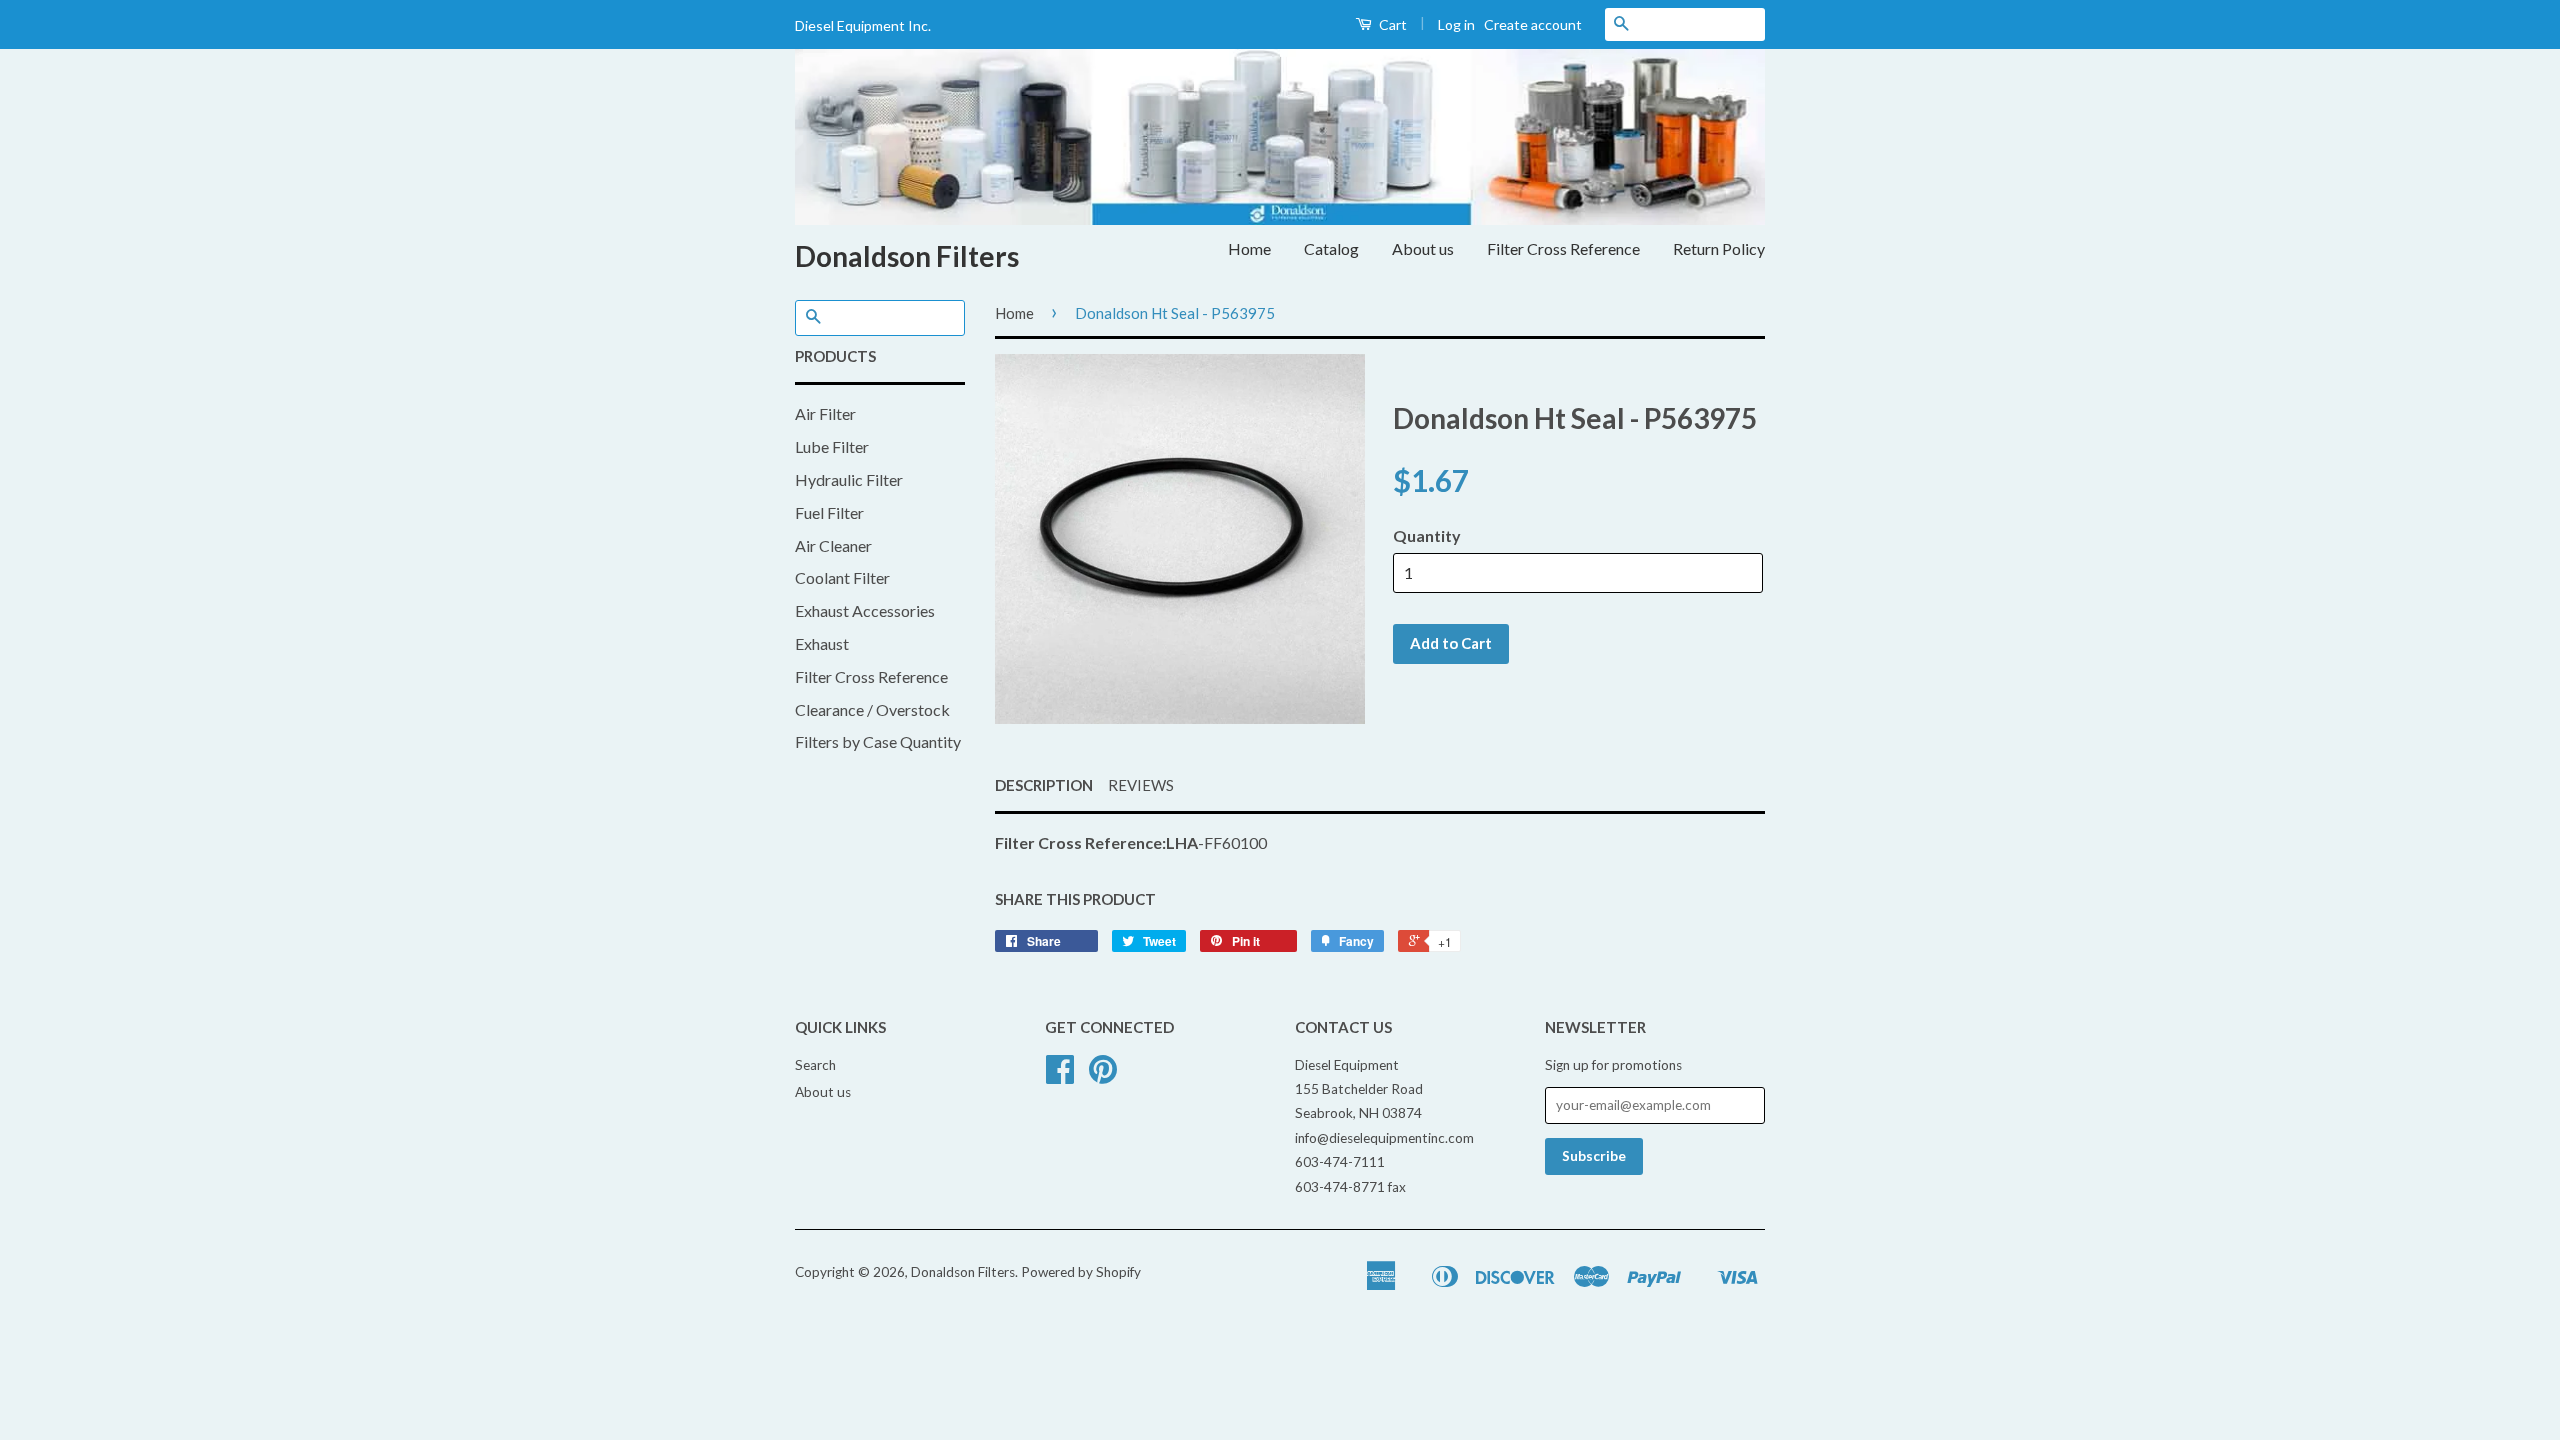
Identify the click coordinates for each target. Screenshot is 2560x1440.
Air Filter (825, 413)
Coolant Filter (842, 577)
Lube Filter (832, 446)
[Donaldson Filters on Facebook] (1060, 1076)
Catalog (1331, 248)
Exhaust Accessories (865, 610)
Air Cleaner (833, 545)
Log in (1456, 24)
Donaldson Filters (907, 256)
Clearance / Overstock (872, 709)
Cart (1391, 24)
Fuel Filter (829, 512)
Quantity (1427, 535)
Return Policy (1719, 248)
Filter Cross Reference (1563, 248)
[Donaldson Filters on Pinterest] (1103, 1076)
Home (1249, 248)
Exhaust (822, 643)
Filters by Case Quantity (878, 741)
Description (1044, 785)
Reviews (1141, 785)
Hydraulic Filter (849, 479)
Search (815, 1065)
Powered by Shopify (1081, 1272)
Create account (1533, 24)
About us (1423, 248)
